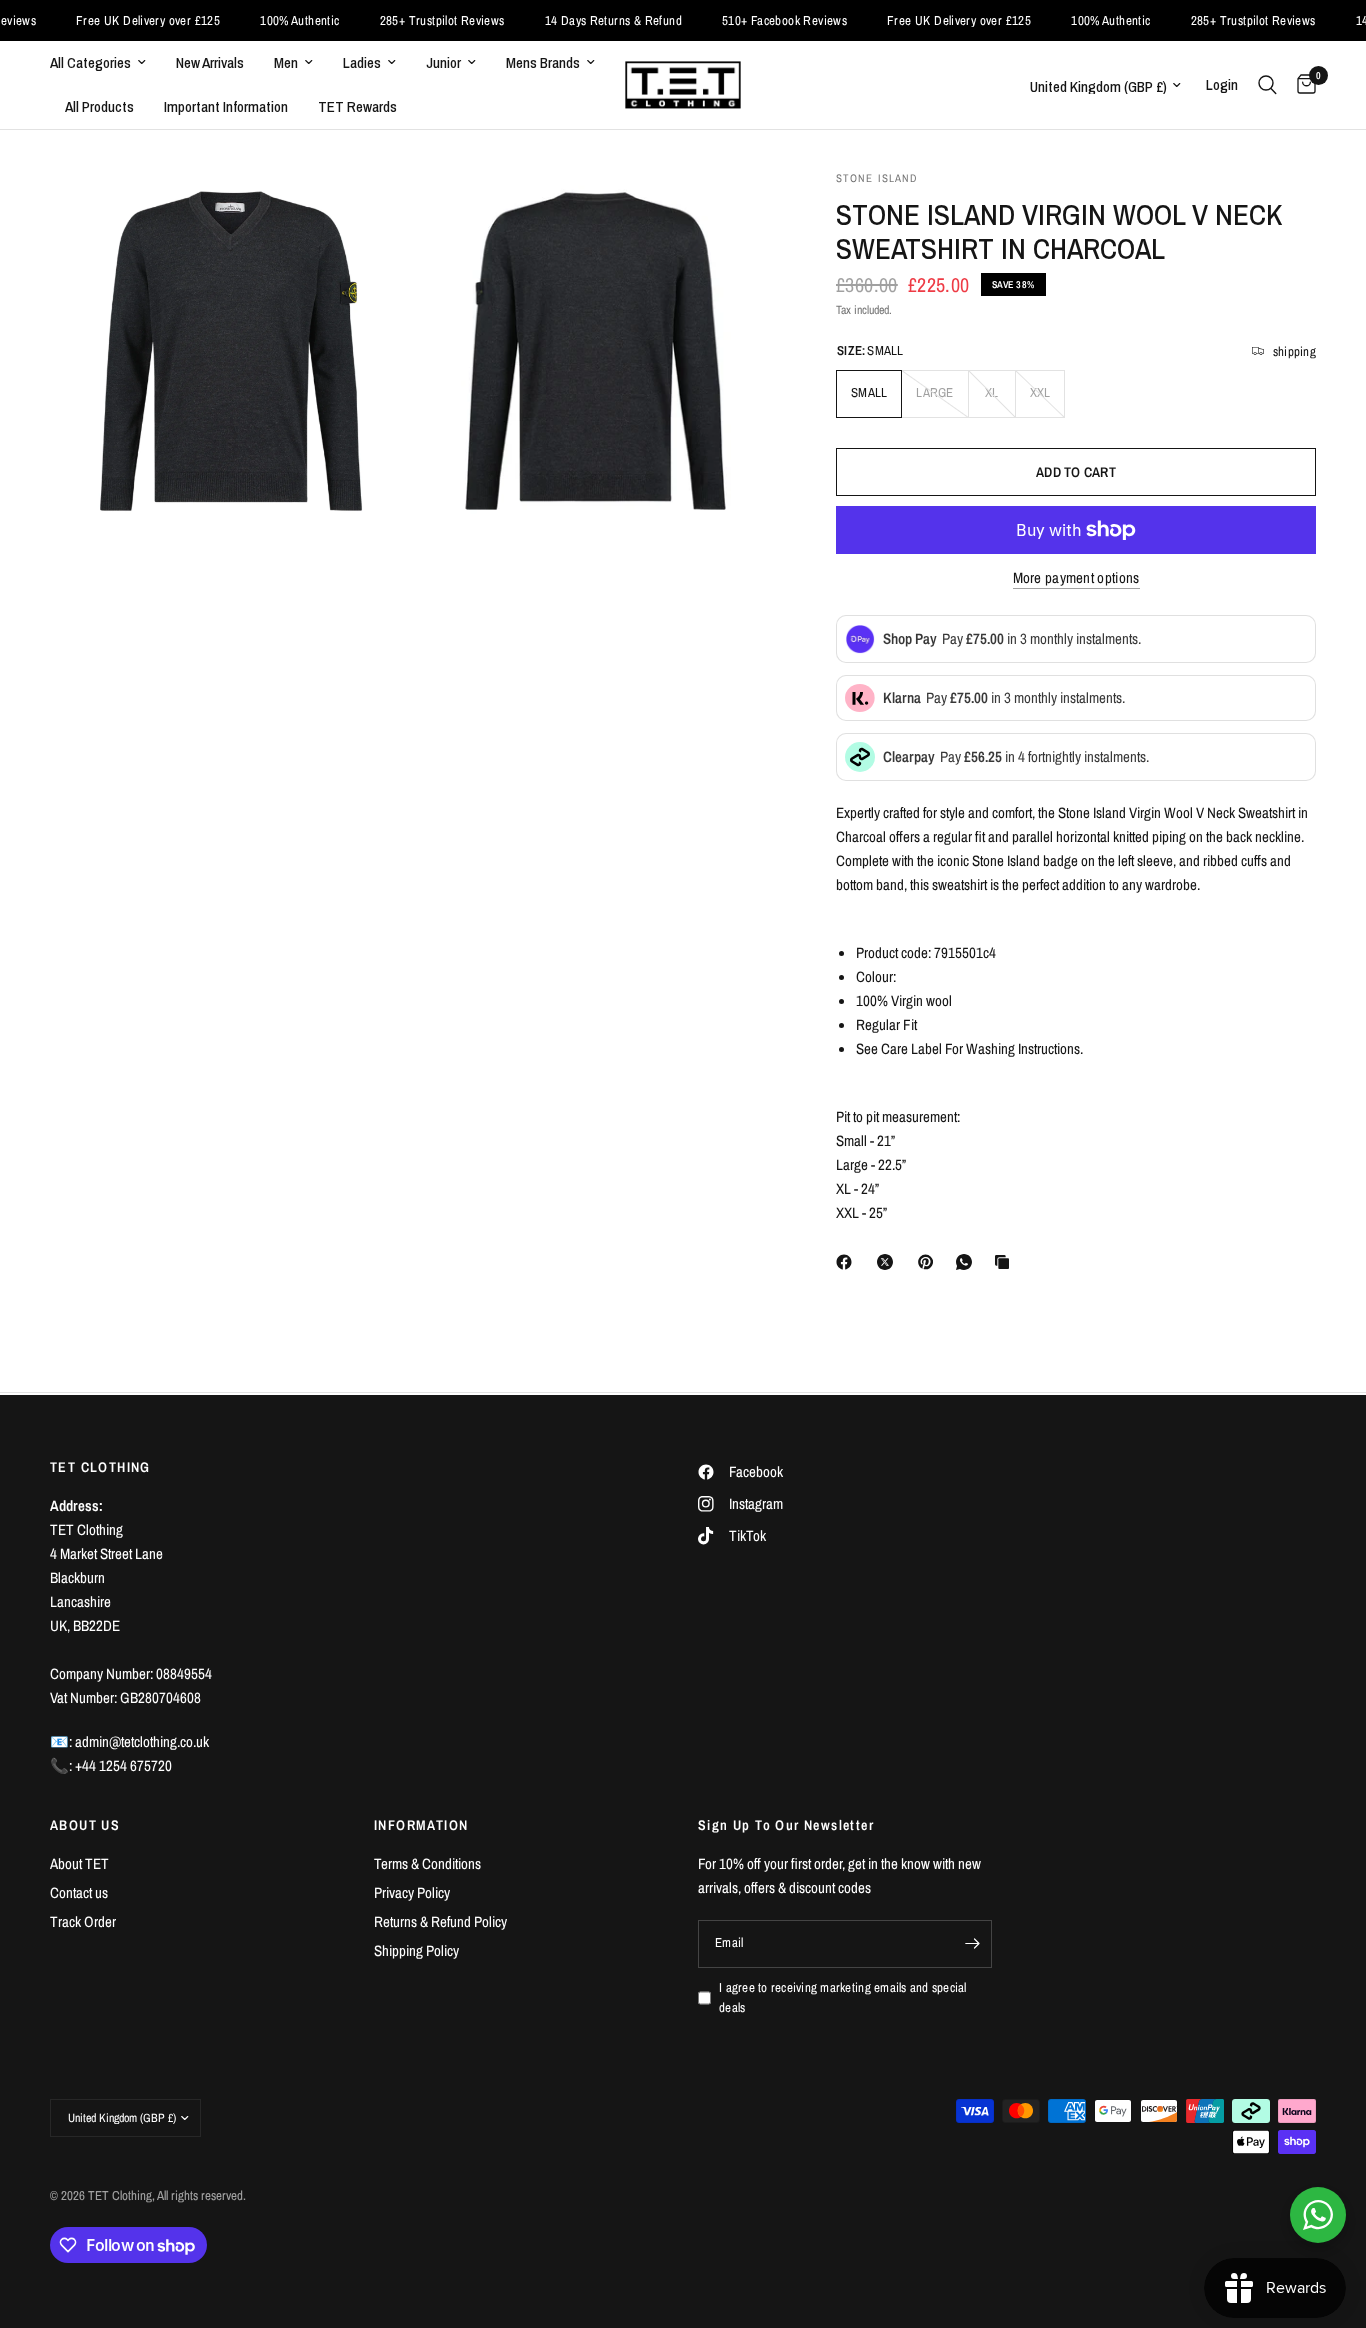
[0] (1301, 85)
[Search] (1267, 85)
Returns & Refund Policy (440, 1921)
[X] (889, 1262)
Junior (443, 62)
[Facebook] (848, 1262)
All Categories (90, 62)
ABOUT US (85, 1825)
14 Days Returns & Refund (574, 20)
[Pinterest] (930, 1262)
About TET (79, 1863)
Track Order (83, 1921)
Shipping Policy (416, 1950)
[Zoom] (370, 212)
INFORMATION (421, 1825)
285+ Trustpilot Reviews (403, 20)
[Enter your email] (972, 1944)
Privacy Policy (412, 1892)
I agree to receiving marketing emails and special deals (843, 1998)
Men (286, 62)
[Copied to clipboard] (1006, 1262)
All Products (99, 106)
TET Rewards (357, 106)
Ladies (362, 62)
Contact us (79, 1892)
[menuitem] (105, 63)
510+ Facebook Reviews (746, 20)
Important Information (226, 106)
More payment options (1076, 577)
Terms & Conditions (427, 1863)
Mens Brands (543, 62)
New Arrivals (210, 62)
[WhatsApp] (968, 1262)
